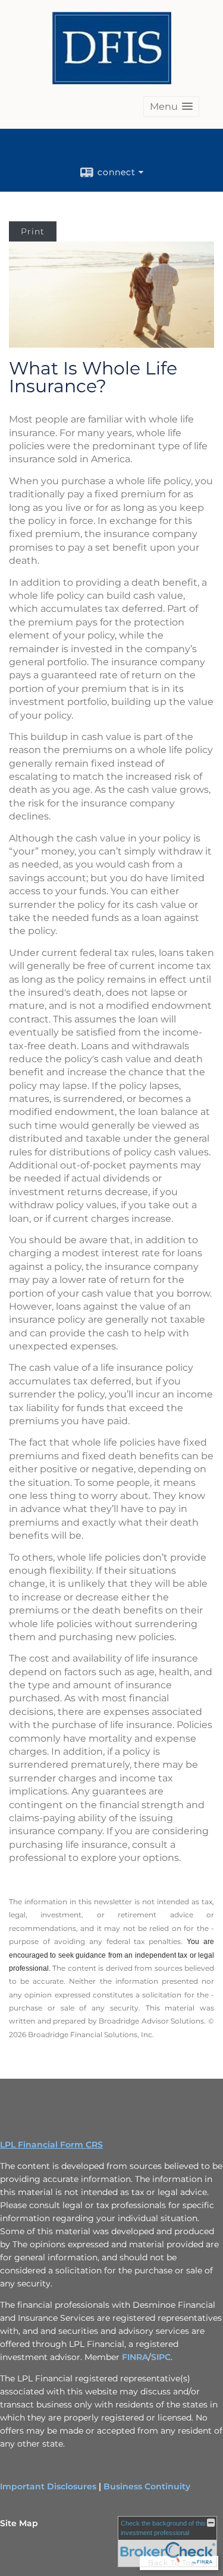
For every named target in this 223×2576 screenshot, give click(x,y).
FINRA (135, 2357)
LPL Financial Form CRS (51, 2145)
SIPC (161, 2357)
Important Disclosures (48, 2486)
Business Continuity (147, 2486)
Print (33, 231)
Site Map (19, 2523)
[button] (171, 107)
